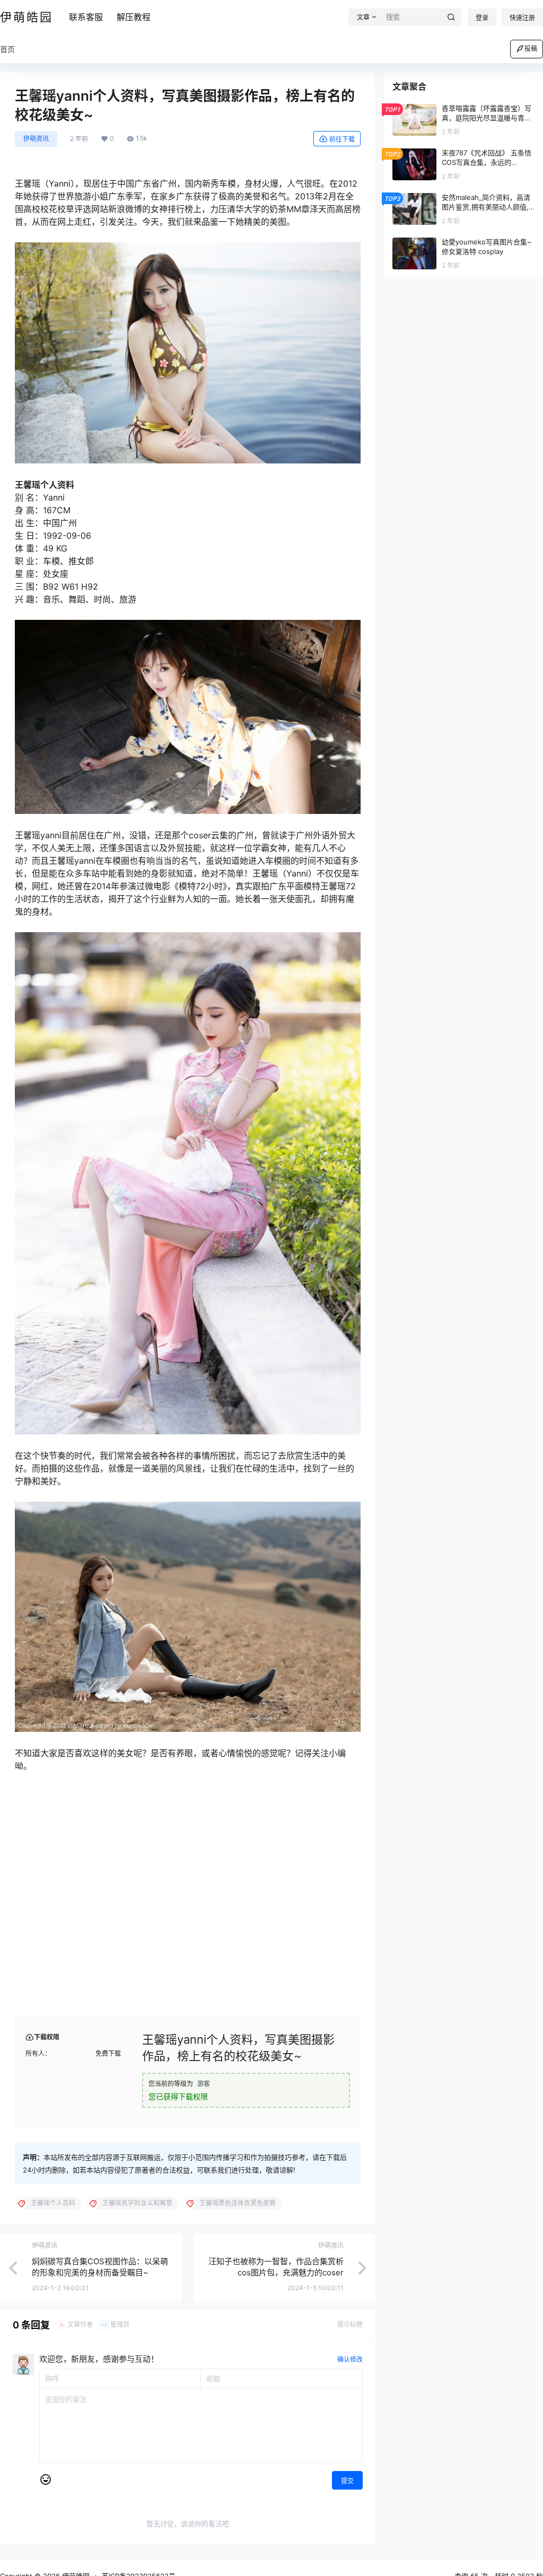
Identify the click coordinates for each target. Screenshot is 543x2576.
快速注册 (522, 18)
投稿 (531, 49)
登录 (482, 18)
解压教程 (134, 17)
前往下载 (342, 139)
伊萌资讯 (36, 139)
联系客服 (86, 17)
